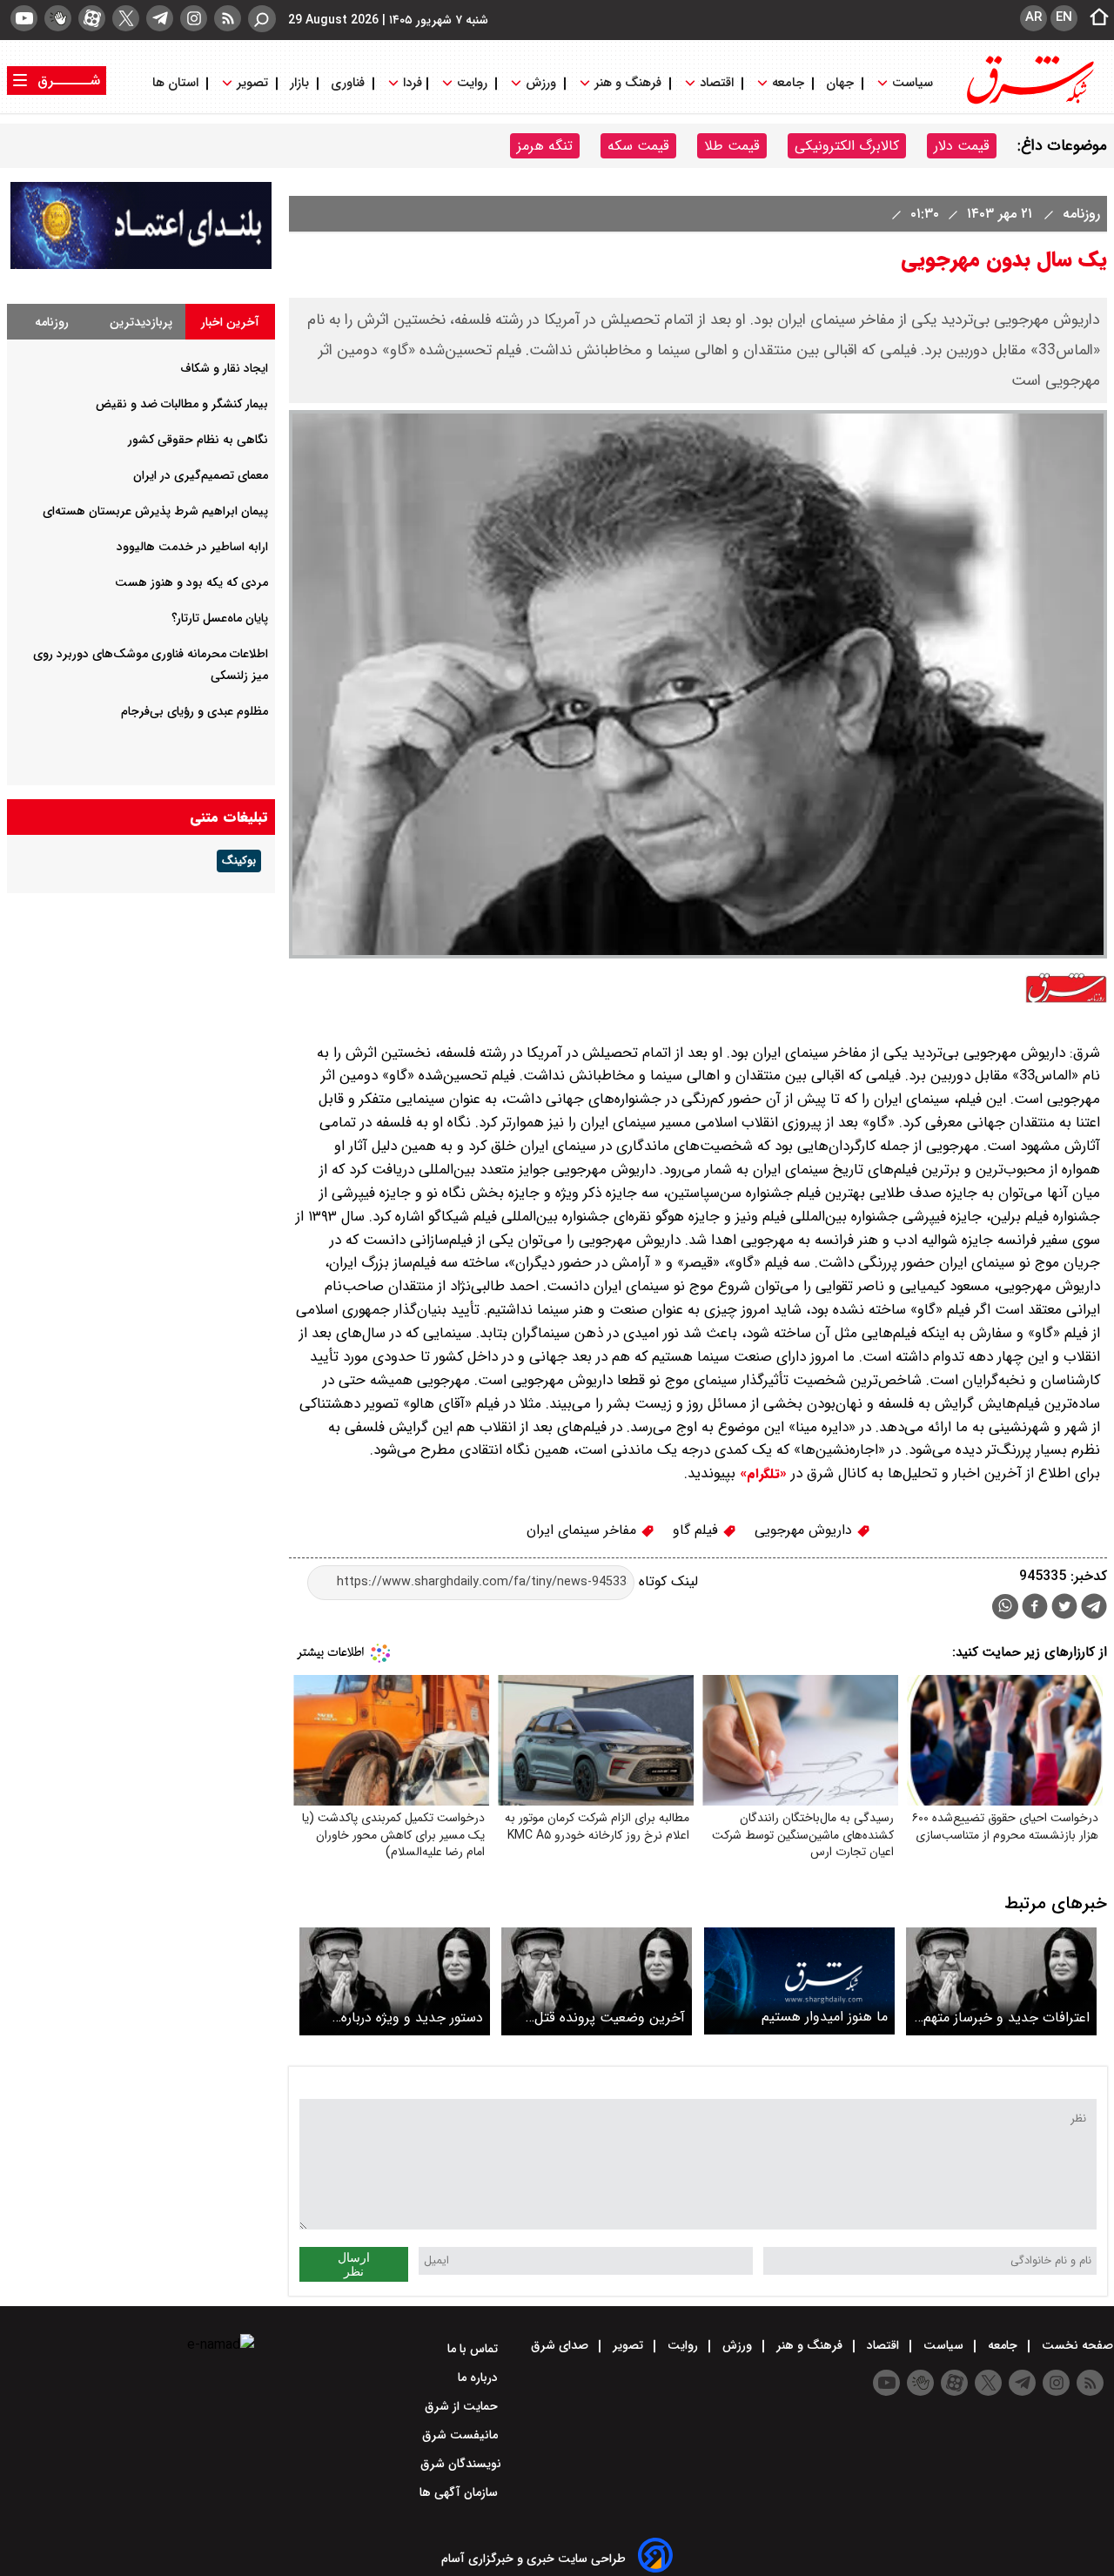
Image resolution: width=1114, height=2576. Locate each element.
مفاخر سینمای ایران (584, 1530)
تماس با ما (474, 2349)
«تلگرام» (761, 1474)
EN (1064, 17)
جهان (840, 83)
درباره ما (480, 2378)
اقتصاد (717, 83)
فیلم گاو (698, 1530)
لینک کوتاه (666, 1581)
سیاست (913, 83)
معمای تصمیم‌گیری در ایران (201, 475)
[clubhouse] (58, 18)
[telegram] (160, 18)
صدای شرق (561, 2345)
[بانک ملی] (141, 265)
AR (1033, 17)
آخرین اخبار (230, 322)
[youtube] (24, 18)
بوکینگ (239, 861)
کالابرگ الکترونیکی (847, 146)
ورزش (541, 83)
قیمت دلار (962, 146)
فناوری (348, 83)
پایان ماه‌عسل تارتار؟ (220, 618)
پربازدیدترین (141, 322)
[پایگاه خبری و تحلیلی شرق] (1029, 102)
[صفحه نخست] (1094, 18)
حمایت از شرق (463, 2406)
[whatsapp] (1005, 1607)
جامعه (788, 83)
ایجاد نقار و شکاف (224, 368)
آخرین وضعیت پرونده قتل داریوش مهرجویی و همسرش (604, 2018)
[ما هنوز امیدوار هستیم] (799, 1981)
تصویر (252, 83)
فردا (411, 83)
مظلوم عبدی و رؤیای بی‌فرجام (195, 711)
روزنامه (1079, 214)
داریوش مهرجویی (805, 1530)
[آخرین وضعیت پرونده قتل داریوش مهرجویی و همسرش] (597, 1981)
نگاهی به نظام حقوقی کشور (198, 440)
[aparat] (92, 18)
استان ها (177, 83)
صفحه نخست (1076, 2345)
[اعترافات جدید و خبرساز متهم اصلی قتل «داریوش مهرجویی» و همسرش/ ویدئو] (1001, 1981)
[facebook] (1035, 1608)
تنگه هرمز (545, 146)
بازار (299, 83)
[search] (262, 19)
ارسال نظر (354, 2264)
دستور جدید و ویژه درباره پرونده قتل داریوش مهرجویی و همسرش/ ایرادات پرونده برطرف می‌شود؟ (396, 2018)
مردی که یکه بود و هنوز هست (191, 582)
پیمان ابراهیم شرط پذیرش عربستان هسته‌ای (155, 511)
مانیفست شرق (462, 2435)
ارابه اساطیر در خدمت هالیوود (192, 547)
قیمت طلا (732, 146)
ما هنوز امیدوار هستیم (825, 2017)
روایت (472, 83)
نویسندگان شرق (461, 2464)
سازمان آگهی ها (460, 2492)
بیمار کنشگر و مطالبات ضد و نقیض (182, 404)
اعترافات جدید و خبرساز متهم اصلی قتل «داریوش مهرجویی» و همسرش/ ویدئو (1004, 2018)
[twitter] (126, 18)
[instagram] (194, 18)
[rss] (228, 18)
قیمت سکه (638, 146)
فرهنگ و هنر (628, 83)
